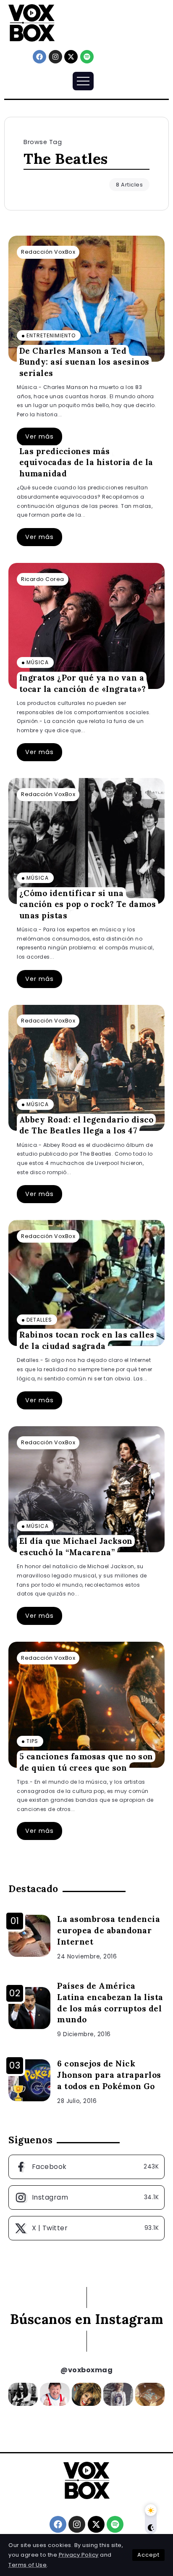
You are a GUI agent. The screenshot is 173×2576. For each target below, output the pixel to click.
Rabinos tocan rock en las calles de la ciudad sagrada (87, 1340)
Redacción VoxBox (48, 252)
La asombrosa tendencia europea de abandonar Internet (109, 1930)
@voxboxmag (86, 2370)
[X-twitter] (71, 57)
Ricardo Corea (43, 579)
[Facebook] (39, 57)
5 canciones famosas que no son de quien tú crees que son (86, 1762)
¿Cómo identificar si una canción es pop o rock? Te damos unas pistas (88, 904)
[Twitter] (86, 2228)
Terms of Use (28, 2565)
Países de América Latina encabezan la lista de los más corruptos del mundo (110, 2003)
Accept (148, 2555)
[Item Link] (86, 299)
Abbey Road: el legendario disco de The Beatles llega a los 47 (86, 1125)
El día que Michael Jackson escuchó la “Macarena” (76, 1547)
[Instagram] (55, 57)
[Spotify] (87, 57)
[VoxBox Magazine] (31, 22)
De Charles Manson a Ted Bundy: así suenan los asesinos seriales (84, 361)
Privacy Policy (79, 2555)
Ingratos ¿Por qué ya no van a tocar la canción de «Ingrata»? (83, 683)
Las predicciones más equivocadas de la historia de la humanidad (86, 462)
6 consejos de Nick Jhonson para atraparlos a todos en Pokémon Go (109, 2075)
